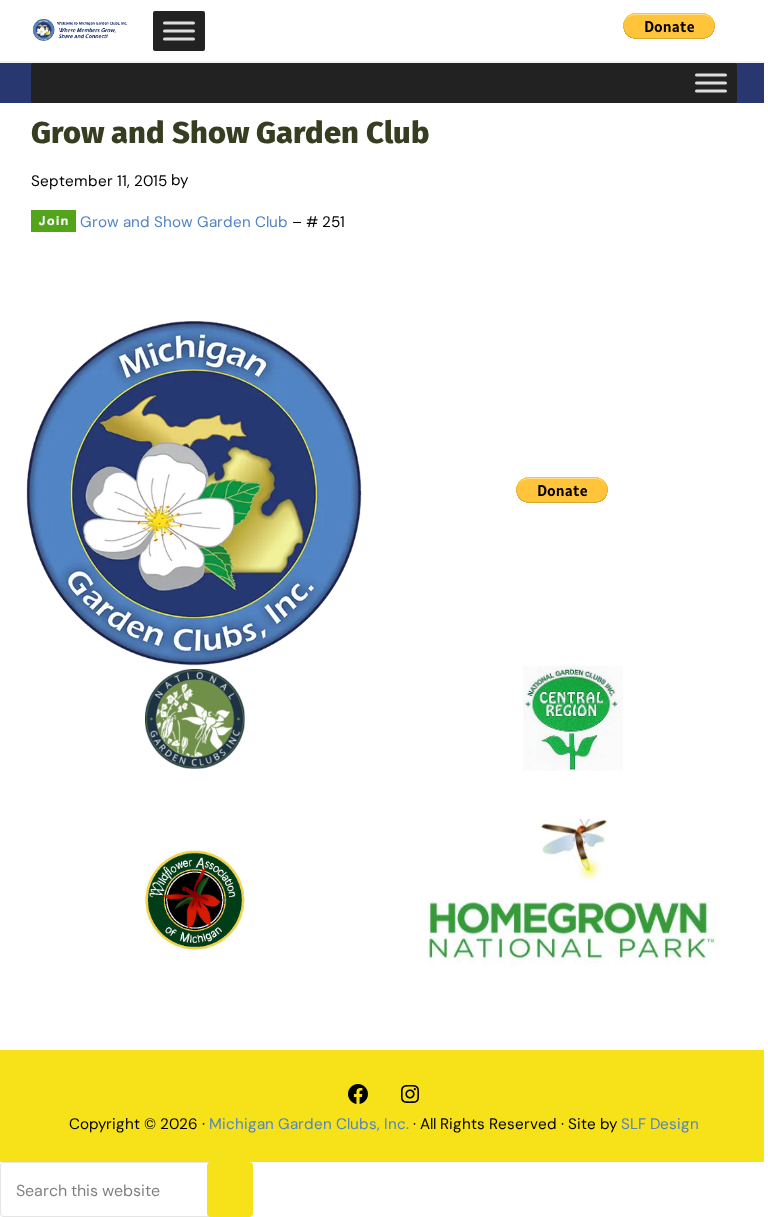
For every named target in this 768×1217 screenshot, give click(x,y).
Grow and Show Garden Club (184, 222)
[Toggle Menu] (179, 30)
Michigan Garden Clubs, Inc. (309, 1124)
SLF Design (660, 1124)
